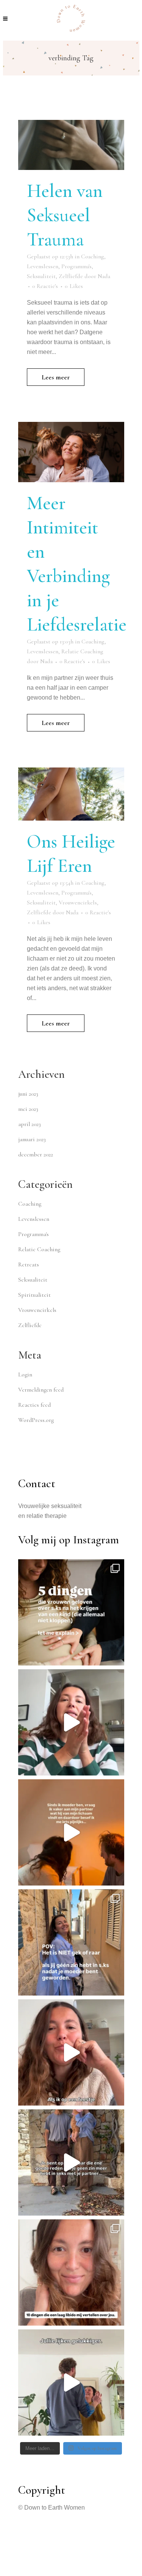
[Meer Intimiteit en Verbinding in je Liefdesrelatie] (71, 452)
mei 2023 (28, 1109)
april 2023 (30, 1124)
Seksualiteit (41, 276)
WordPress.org (36, 1420)
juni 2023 (28, 1094)
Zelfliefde (71, 276)
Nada (104, 276)
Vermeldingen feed (41, 1390)
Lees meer (56, 377)
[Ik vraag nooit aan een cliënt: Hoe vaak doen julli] (71, 2272)
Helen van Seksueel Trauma (65, 215)
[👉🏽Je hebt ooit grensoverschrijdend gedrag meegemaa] (71, 2162)
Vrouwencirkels (78, 903)
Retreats (29, 1264)
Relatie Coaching (82, 651)
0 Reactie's (45, 286)
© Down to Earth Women (51, 2508)
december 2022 (36, 1154)
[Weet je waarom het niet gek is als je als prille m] (71, 1942)
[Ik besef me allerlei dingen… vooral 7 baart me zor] (71, 1832)
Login (25, 1374)
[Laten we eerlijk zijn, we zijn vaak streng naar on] (71, 1612)
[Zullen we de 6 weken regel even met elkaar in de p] (71, 1722)
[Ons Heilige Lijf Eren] (71, 794)
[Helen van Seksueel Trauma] (71, 145)
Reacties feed (34, 1405)
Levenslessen (43, 266)
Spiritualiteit (34, 1295)
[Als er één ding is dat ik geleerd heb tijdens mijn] (71, 2383)
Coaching (93, 256)
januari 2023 (32, 1139)
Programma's (76, 266)
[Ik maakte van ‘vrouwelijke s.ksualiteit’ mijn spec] (71, 2052)
